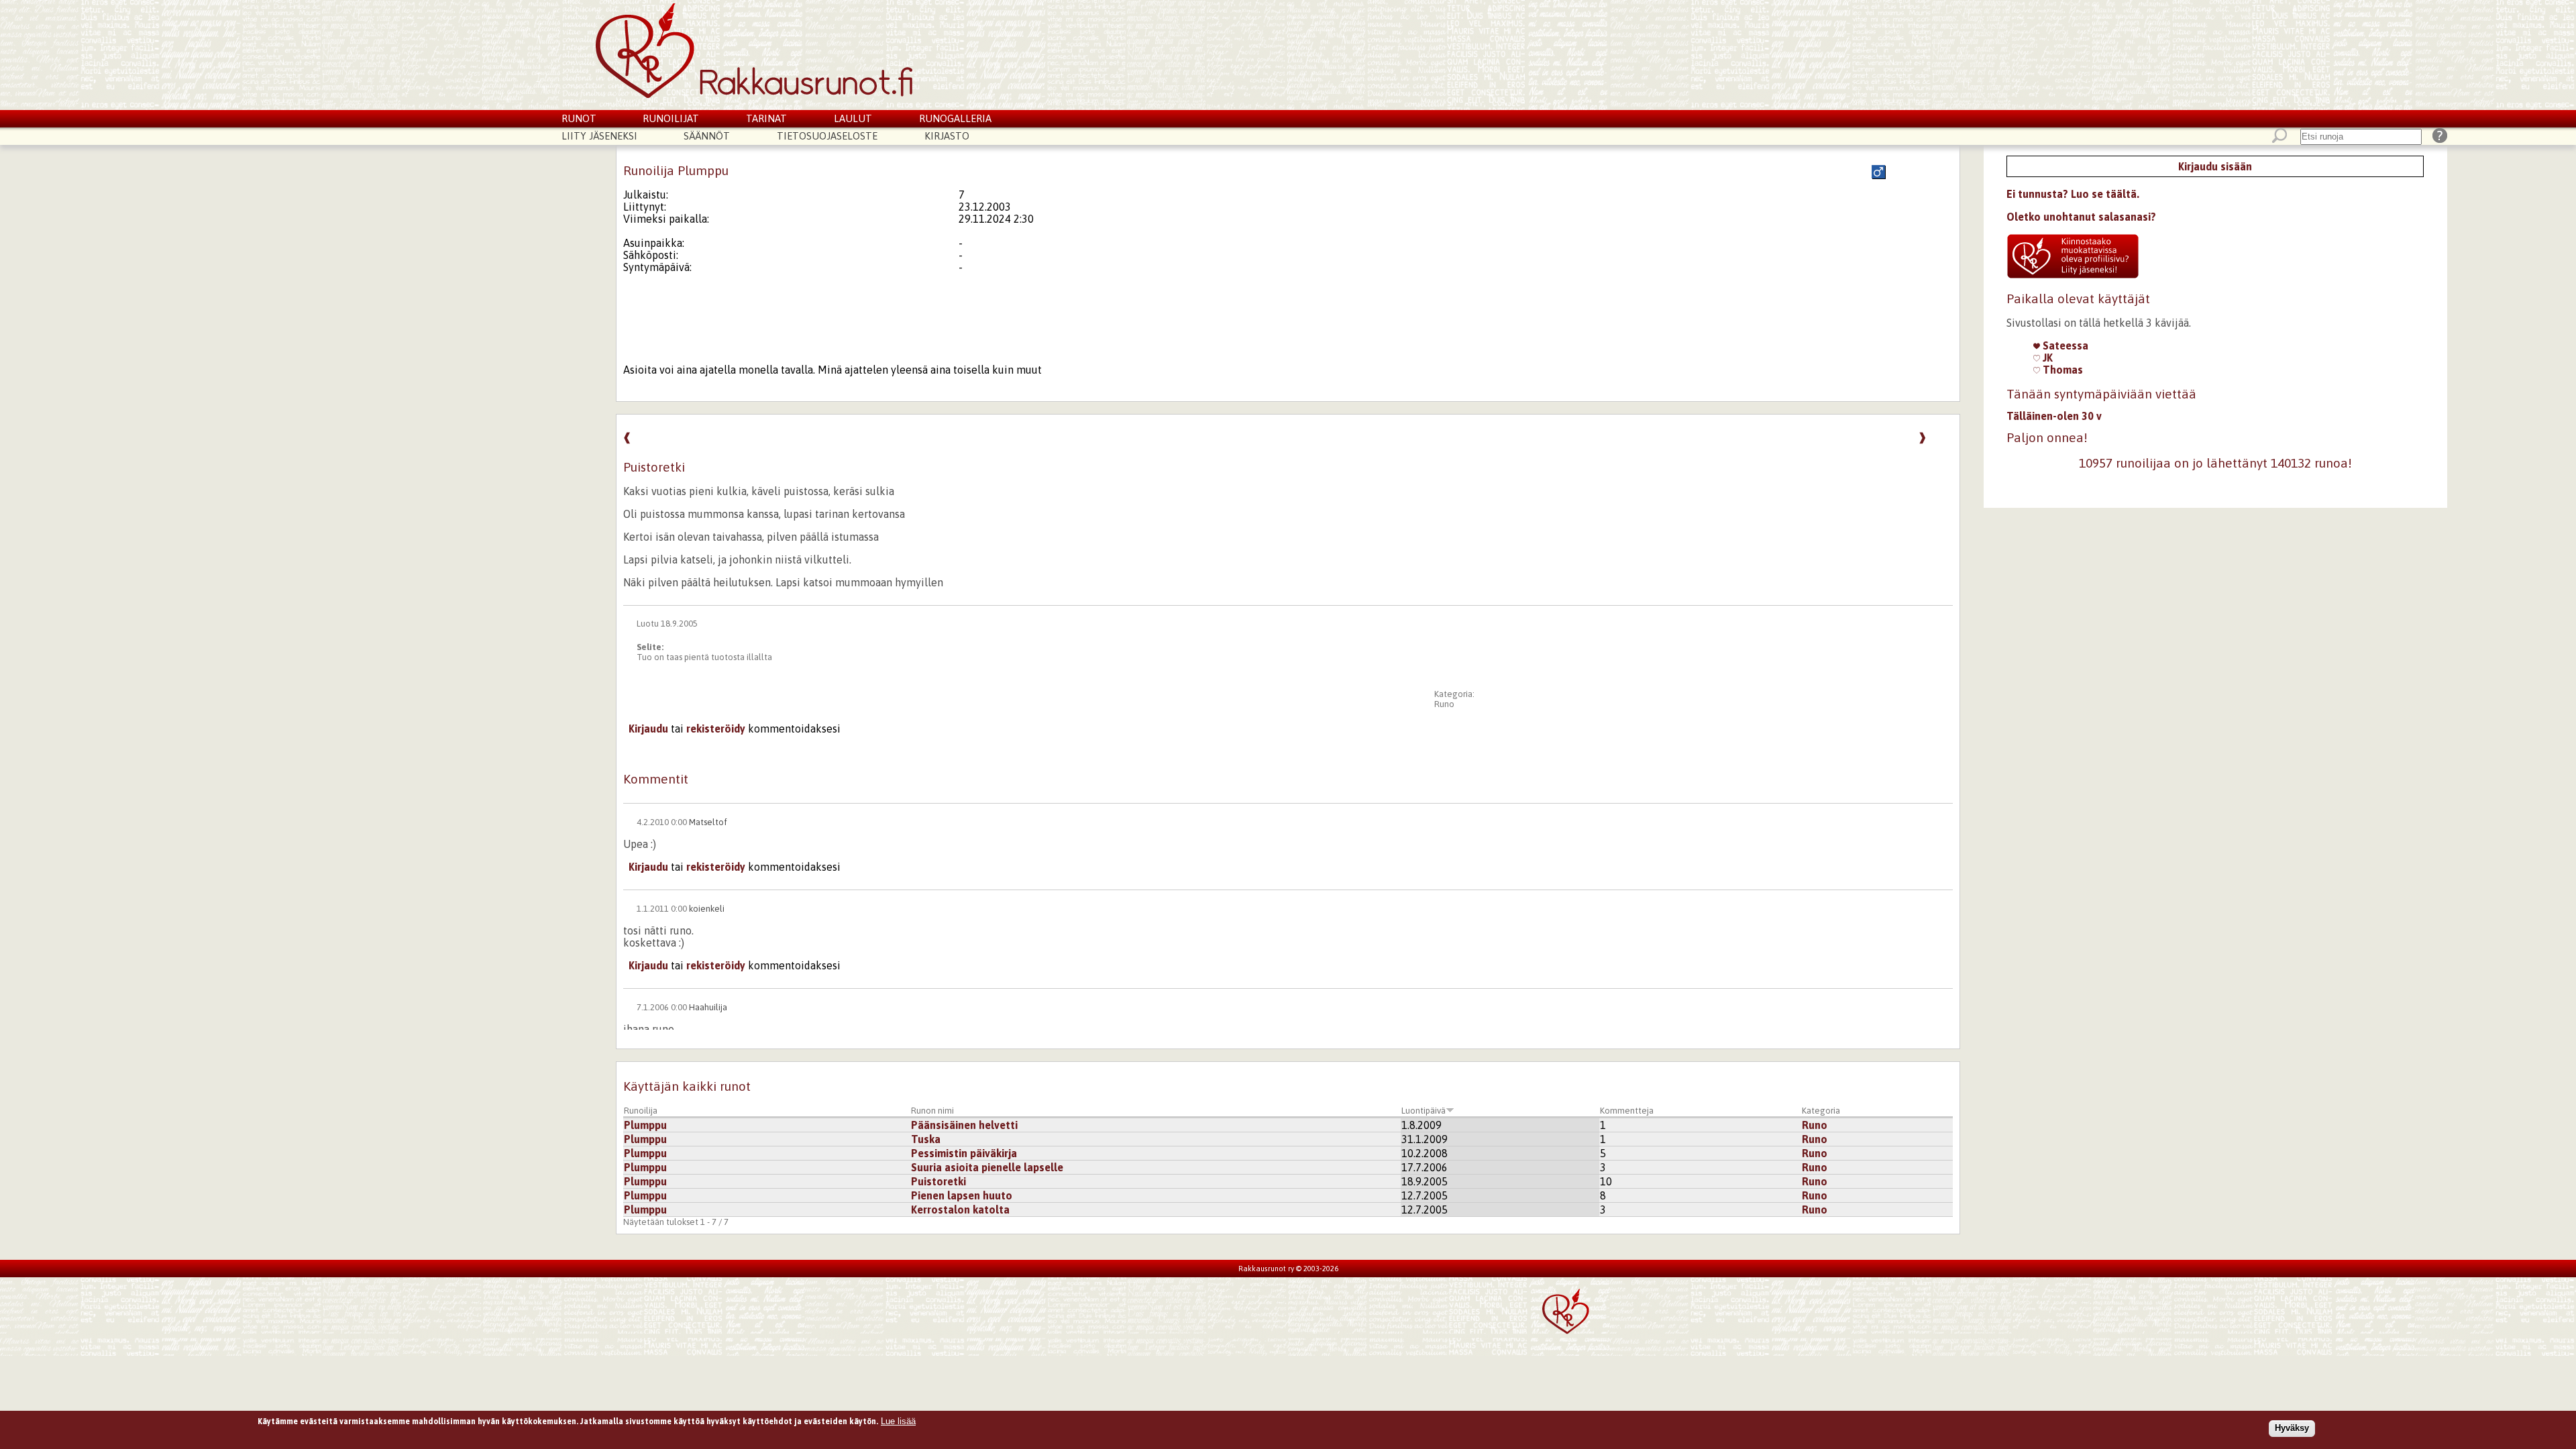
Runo (1444, 704)
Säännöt (707, 136)
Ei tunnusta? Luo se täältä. (2073, 194)
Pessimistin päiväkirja (964, 1153)
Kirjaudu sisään (2215, 166)
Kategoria (1821, 1111)
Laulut (853, 118)
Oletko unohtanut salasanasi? (2081, 217)
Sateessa (2064, 345)
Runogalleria (955, 118)
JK (2046, 358)
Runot (579, 118)
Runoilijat (671, 118)
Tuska (926, 1139)
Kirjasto (947, 136)
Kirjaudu (648, 729)
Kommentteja (1627, 1111)
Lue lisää (898, 1421)
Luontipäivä (1424, 1111)
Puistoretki (938, 1181)
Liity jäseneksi (599, 136)
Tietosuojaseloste (827, 136)
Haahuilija (708, 1007)
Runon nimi (932, 1111)
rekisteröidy (716, 729)
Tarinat (766, 118)
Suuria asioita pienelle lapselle (987, 1167)
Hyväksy (2292, 1428)
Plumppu (645, 1125)
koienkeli (707, 909)
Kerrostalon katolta (960, 1210)
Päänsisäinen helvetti (964, 1125)
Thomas (2061, 370)
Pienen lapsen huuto (962, 1195)
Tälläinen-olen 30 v (2054, 416)
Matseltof (708, 822)
